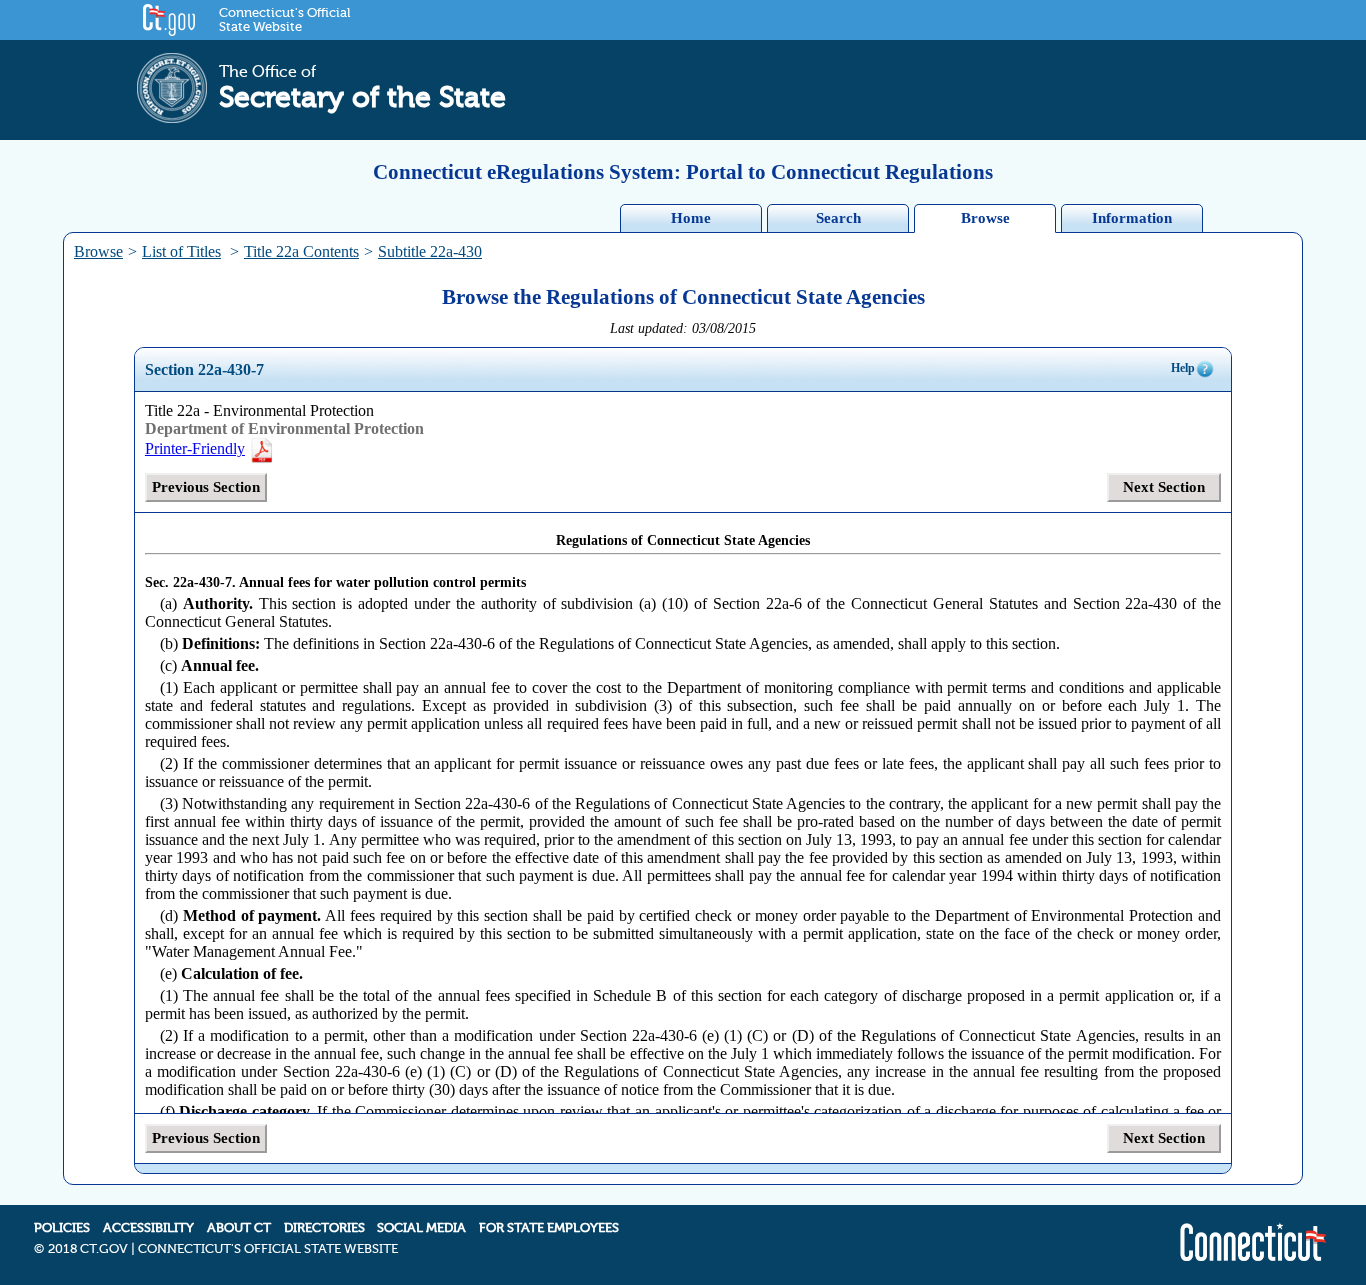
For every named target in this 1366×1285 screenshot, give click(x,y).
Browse (985, 218)
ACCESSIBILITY (148, 1228)
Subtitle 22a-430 (430, 251)
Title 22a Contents (301, 251)
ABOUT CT (239, 1228)
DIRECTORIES (324, 1228)
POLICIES (62, 1228)
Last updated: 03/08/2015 (683, 328)
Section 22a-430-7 (204, 369)
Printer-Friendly (195, 448)
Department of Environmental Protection (284, 428)
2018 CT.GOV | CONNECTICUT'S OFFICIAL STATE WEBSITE (223, 1249)
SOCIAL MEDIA (421, 1228)
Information (1132, 218)
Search (838, 218)
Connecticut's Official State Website (284, 20)
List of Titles (181, 251)
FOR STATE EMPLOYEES (549, 1228)
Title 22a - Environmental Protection (259, 410)
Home (691, 218)
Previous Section (206, 487)
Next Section (1164, 487)
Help (1183, 368)
